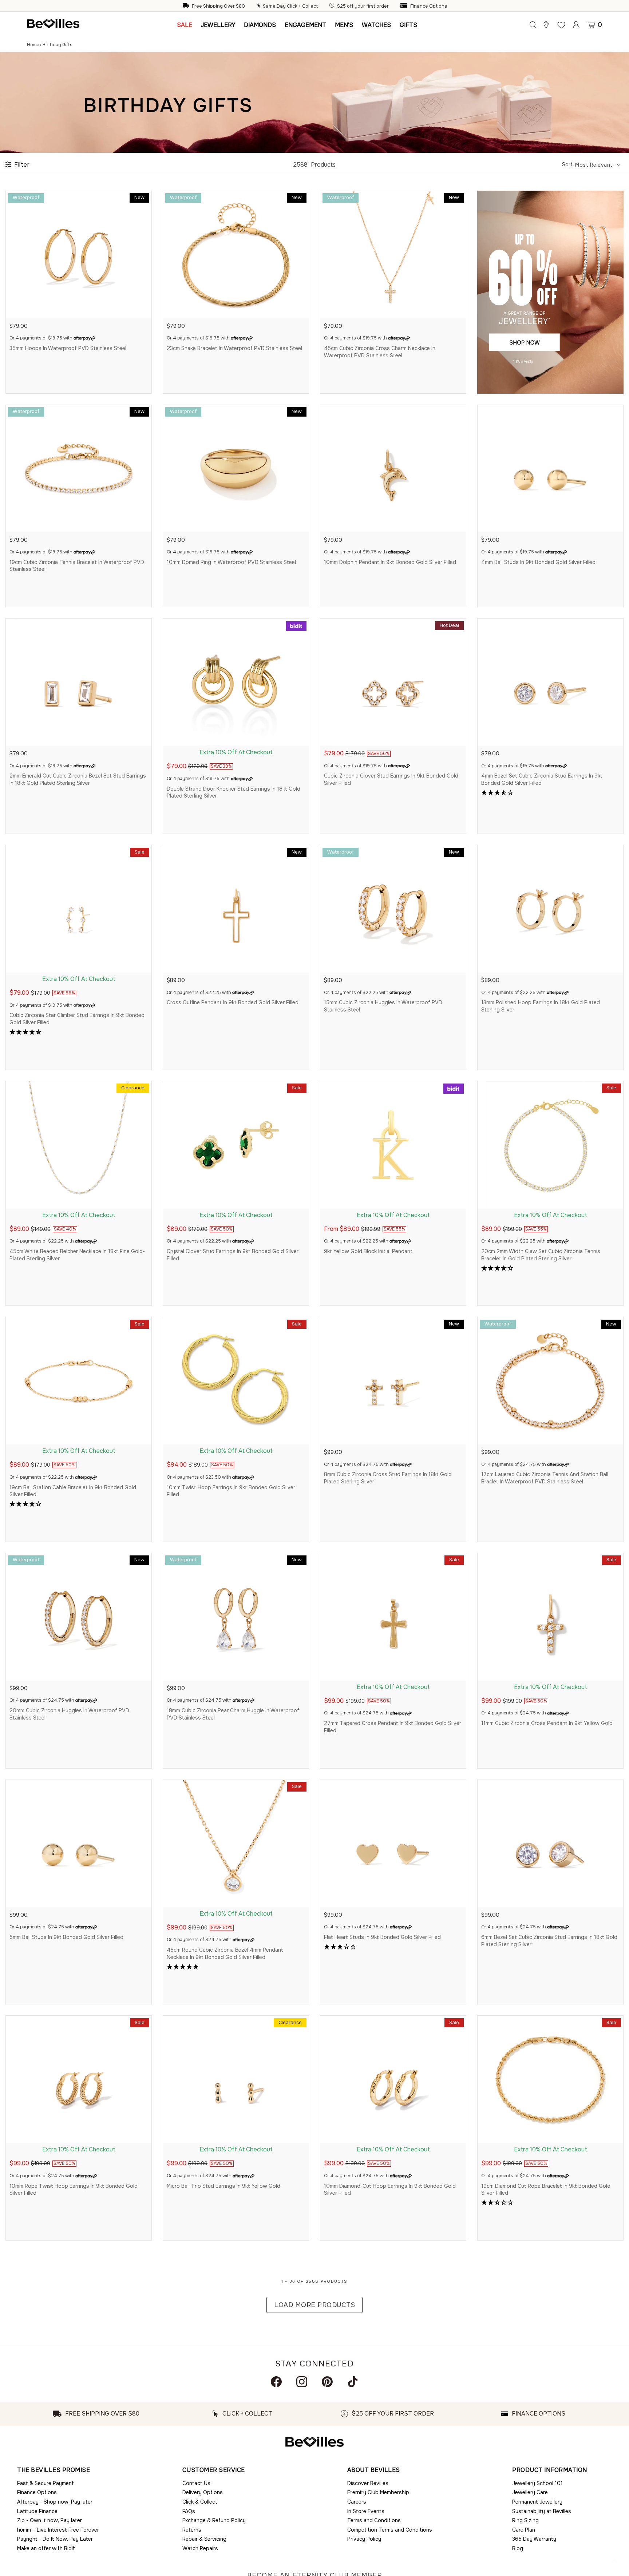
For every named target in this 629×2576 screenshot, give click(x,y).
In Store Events (366, 2511)
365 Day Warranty (534, 2539)
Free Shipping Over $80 (218, 6)
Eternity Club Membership (378, 2492)
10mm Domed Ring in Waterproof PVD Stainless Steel (231, 562)
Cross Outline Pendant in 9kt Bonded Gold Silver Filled (233, 1002)
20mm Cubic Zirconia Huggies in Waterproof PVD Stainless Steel (69, 1714)
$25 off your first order (363, 6)
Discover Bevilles (368, 2483)
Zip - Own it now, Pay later (50, 2520)
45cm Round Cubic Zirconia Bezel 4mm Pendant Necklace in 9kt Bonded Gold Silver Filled (225, 1953)
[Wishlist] (561, 25)
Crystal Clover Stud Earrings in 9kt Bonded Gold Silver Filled (233, 1255)
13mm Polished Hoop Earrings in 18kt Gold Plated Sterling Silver (541, 1006)
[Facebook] (276, 2382)
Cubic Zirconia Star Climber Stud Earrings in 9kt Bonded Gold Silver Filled (77, 1019)
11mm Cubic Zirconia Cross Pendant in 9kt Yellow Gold (547, 1723)
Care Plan (524, 2530)
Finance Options (429, 6)
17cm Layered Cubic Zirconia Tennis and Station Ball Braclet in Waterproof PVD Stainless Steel (545, 1478)
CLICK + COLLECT (247, 2414)
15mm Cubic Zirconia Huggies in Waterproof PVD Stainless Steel (383, 1006)
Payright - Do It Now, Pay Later (55, 2539)
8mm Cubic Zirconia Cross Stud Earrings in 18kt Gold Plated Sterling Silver (388, 1478)
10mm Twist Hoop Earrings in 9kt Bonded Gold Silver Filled (231, 1491)
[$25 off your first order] (333, 6)
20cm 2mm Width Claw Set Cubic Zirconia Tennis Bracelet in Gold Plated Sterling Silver (541, 1255)
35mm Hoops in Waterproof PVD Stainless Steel (68, 348)
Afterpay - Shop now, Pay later (55, 2502)
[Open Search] (533, 25)
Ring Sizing (525, 2520)
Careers (357, 2502)
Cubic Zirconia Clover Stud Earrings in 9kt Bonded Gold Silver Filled (391, 779)
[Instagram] (302, 2382)
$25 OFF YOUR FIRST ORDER (393, 2414)
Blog (518, 2548)
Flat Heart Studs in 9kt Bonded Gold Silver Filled (382, 1937)
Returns (192, 2530)
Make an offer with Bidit (46, 2548)
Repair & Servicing (204, 2539)
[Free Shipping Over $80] (186, 6)
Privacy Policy (364, 2539)
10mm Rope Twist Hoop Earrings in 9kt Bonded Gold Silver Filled (74, 2190)
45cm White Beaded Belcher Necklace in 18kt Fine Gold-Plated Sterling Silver (77, 1255)
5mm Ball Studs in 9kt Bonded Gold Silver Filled (66, 1937)
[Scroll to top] (614, 2561)
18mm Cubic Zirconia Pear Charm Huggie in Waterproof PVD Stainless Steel (233, 1714)
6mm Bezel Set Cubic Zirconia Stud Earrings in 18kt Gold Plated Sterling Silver (549, 1941)
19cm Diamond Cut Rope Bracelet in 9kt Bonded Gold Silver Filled (546, 2190)
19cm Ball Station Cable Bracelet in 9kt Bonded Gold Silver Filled (73, 1491)
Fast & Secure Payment (46, 2483)
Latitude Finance (37, 2511)
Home (33, 45)
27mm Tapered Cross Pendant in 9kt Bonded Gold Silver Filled (393, 1727)
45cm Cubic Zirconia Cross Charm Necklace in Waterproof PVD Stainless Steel (380, 352)
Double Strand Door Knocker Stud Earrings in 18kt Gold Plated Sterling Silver (234, 792)
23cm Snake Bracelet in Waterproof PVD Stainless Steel (234, 348)
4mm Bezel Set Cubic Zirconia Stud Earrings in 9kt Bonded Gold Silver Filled (542, 779)
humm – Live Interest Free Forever (58, 2530)
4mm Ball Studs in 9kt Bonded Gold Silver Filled (538, 562)
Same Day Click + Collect (290, 6)
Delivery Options (203, 2492)
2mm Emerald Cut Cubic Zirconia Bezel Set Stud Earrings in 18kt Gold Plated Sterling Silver (78, 779)
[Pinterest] (327, 2382)
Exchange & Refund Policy (214, 2520)
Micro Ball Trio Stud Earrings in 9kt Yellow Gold (223, 2186)
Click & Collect (200, 2502)
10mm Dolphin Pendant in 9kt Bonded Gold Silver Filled (390, 562)
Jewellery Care (530, 2492)
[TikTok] (353, 2382)
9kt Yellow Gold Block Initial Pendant (368, 1251)
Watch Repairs (200, 2548)
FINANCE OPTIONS (539, 2414)
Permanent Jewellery (537, 2502)
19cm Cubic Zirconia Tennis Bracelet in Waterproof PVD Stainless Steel (77, 566)
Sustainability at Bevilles (542, 2511)
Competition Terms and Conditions (390, 2530)
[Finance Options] (405, 6)
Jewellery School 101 (537, 2483)
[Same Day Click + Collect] (259, 6)
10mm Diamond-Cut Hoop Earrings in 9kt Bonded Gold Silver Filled (390, 2190)
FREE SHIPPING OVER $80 (102, 2414)
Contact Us (196, 2483)
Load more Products (314, 2305)
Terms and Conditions (374, 2520)
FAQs (189, 2511)
